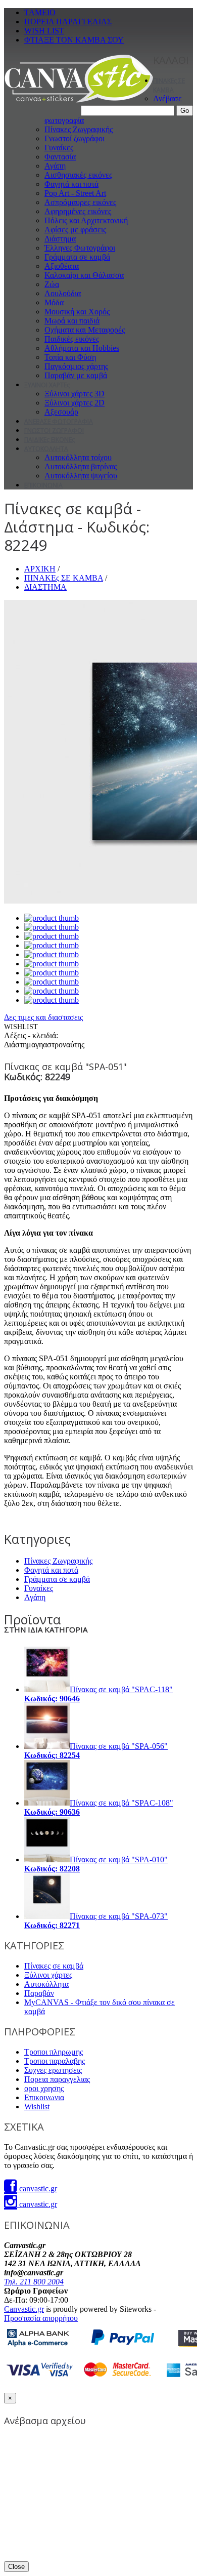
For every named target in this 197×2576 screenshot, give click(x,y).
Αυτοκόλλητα (46, 1984)
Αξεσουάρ (61, 412)
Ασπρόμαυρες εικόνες (80, 202)
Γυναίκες (59, 148)
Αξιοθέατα (62, 266)
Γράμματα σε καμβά (77, 257)
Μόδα (54, 302)
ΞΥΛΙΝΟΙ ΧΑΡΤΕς (47, 385)
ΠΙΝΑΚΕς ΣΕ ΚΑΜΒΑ (169, 85)
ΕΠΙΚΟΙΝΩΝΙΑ (43, 485)
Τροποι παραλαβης (55, 2061)
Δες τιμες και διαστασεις (43, 1017)
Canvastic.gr (24, 2309)
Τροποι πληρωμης (54, 2052)
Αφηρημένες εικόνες (78, 211)
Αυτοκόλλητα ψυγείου (81, 476)
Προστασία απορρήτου (41, 2318)
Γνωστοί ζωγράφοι (75, 138)
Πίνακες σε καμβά (54, 1966)
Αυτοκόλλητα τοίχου (78, 457)
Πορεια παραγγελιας (57, 2079)
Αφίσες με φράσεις (75, 230)
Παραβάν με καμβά (76, 375)
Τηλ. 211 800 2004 (34, 2282)
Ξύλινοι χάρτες (48, 1975)
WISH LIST (44, 31)
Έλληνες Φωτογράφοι (80, 248)
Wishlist (37, 2107)
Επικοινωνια (44, 2097)
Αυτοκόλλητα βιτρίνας (81, 466)
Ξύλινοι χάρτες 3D (75, 394)
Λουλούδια (63, 293)
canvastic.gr (37, 2189)
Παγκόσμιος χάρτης (76, 366)
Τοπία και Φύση (70, 357)
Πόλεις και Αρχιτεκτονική (86, 220)
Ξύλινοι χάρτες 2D (75, 403)
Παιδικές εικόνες (72, 339)
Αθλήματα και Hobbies (82, 348)
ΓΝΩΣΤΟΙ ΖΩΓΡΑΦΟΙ (54, 431)
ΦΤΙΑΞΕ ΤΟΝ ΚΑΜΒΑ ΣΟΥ (74, 40)
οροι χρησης (44, 2088)
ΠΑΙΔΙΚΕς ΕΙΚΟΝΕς (50, 440)
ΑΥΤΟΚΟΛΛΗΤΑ (46, 449)
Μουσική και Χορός (77, 312)
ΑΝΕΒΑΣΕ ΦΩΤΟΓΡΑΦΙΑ (59, 421)
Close (16, 2567)
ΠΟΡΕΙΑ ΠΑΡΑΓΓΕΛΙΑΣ (68, 22)
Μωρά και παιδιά (72, 321)
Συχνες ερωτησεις (53, 2070)
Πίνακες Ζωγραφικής (79, 129)
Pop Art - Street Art (75, 193)
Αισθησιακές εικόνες (78, 175)
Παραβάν (39, 1993)
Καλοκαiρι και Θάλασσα (84, 275)
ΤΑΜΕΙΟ (40, 12)
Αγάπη (55, 166)
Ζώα (52, 284)
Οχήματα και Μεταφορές (85, 330)
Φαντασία (60, 157)
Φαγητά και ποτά (71, 184)
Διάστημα (60, 239)
